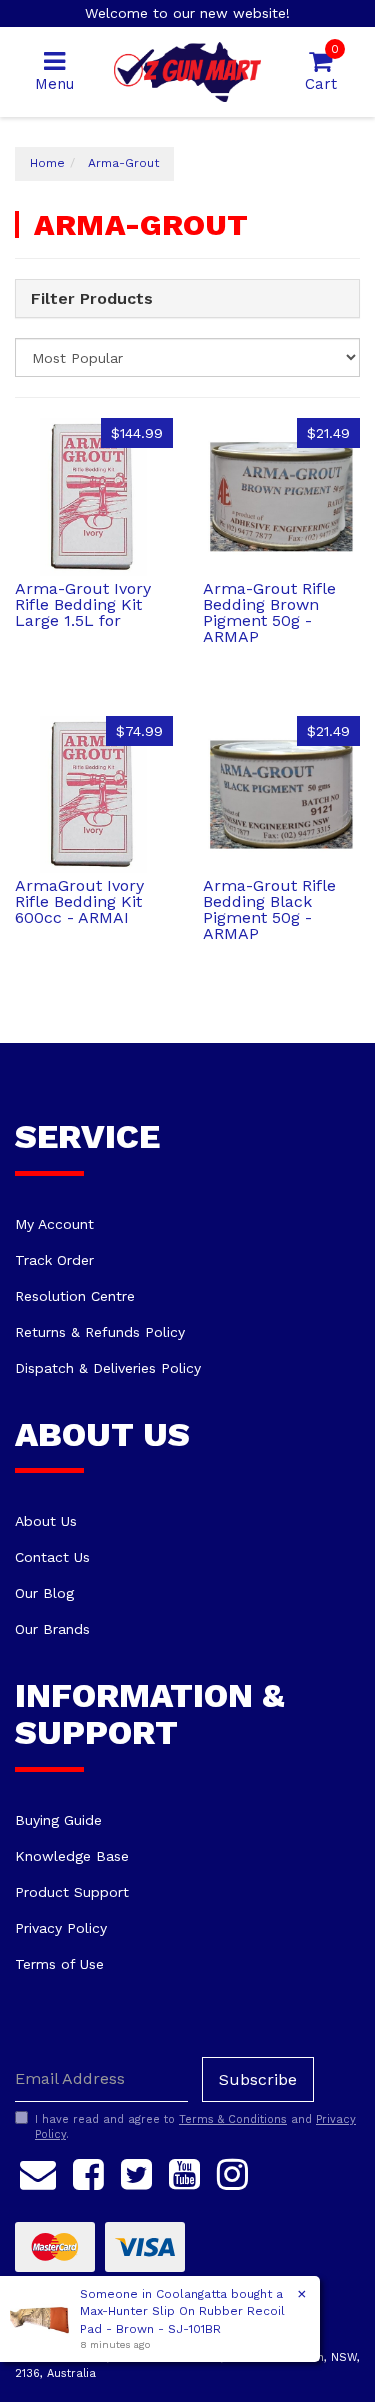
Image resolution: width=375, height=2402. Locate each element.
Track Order (54, 1260)
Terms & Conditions (233, 2119)
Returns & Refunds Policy (100, 1332)
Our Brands (52, 1629)
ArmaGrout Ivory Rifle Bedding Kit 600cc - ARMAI (79, 901)
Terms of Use (59, 1964)
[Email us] (38, 2171)
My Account (54, 1224)
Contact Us (52, 1557)
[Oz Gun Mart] (187, 71)
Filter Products (92, 299)
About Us (46, 1521)
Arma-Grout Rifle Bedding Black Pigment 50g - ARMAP (269, 909)
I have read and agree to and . (195, 2127)
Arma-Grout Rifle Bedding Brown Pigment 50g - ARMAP (269, 612)
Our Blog (44, 1593)
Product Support (72, 1892)
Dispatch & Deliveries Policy (108, 1368)
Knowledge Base (72, 1856)
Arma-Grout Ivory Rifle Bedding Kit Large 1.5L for (83, 604)
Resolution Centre (75, 1296)
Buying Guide (58, 1820)
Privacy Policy (61, 1928)
